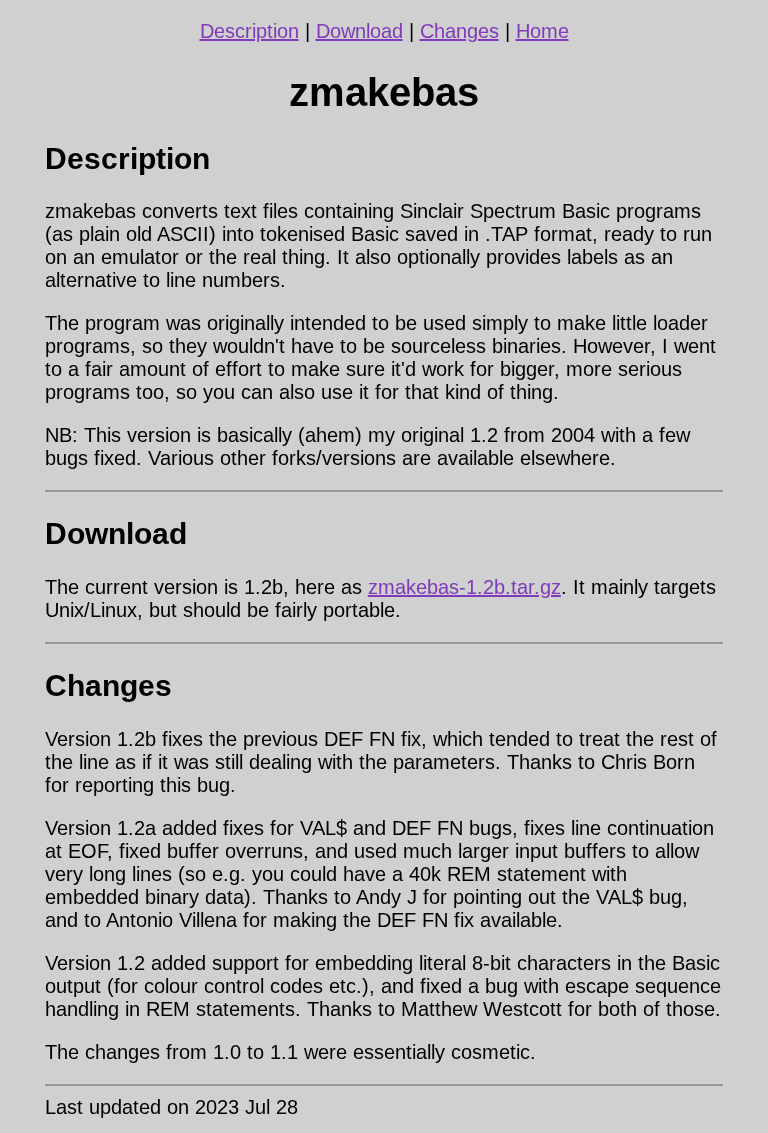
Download (359, 31)
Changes (459, 31)
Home (542, 31)
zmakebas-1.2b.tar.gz (464, 587)
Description (249, 31)
